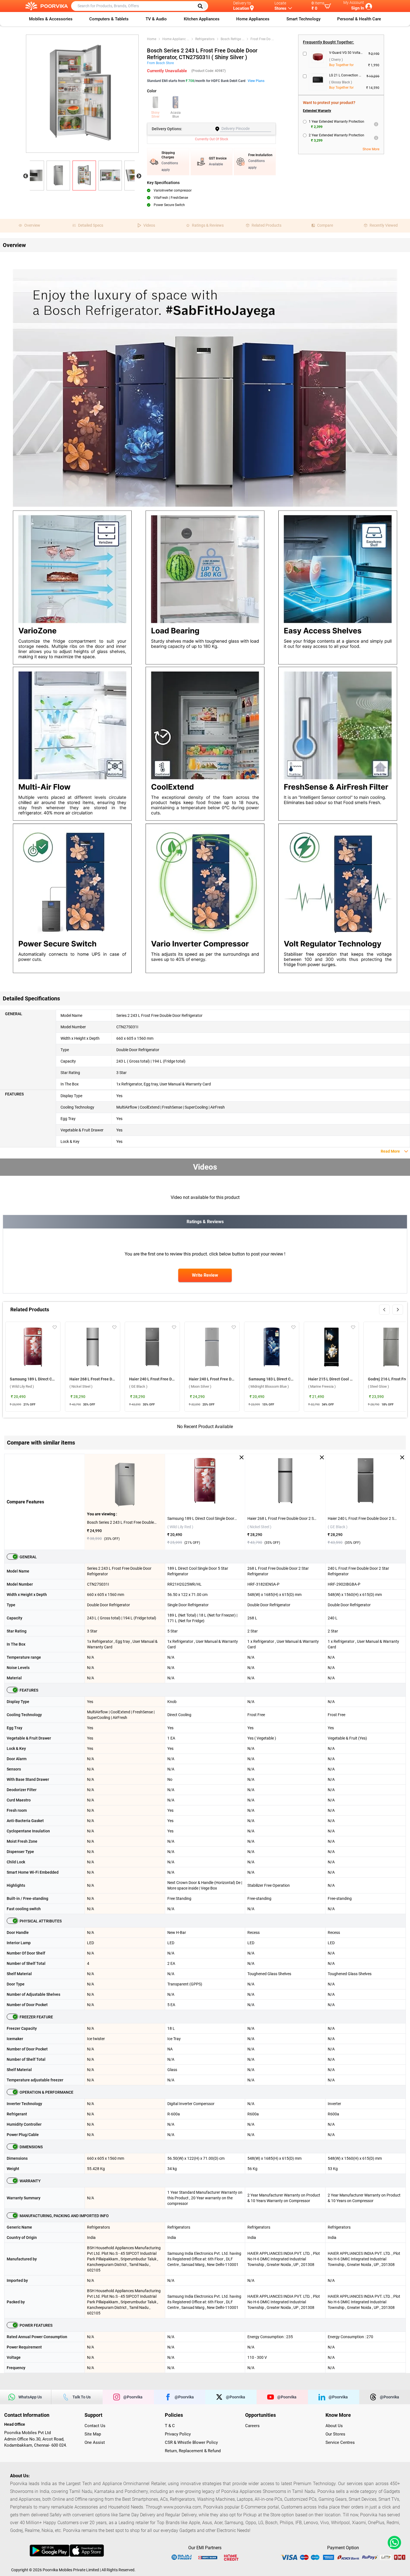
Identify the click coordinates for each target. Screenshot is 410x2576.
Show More (371, 149)
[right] (398, 1310)
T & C (170, 2426)
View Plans (256, 81)
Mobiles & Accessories (51, 19)
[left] (384, 1310)
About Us (334, 2426)
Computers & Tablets (109, 19)
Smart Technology (303, 19)
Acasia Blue (176, 115)
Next (139, 176)
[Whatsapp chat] (393, 2543)
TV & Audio (156, 19)
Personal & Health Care (359, 19)
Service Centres (340, 2442)
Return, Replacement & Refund (193, 2451)
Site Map (93, 2434)
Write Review (205, 1275)
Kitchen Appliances (202, 19)
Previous (26, 176)
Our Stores (335, 2434)
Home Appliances (253, 19)
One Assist (95, 2442)
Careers (252, 2426)
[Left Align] (202, 6)
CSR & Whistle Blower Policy (191, 2442)
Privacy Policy (178, 2434)
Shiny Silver (155, 115)
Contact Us (95, 2426)
